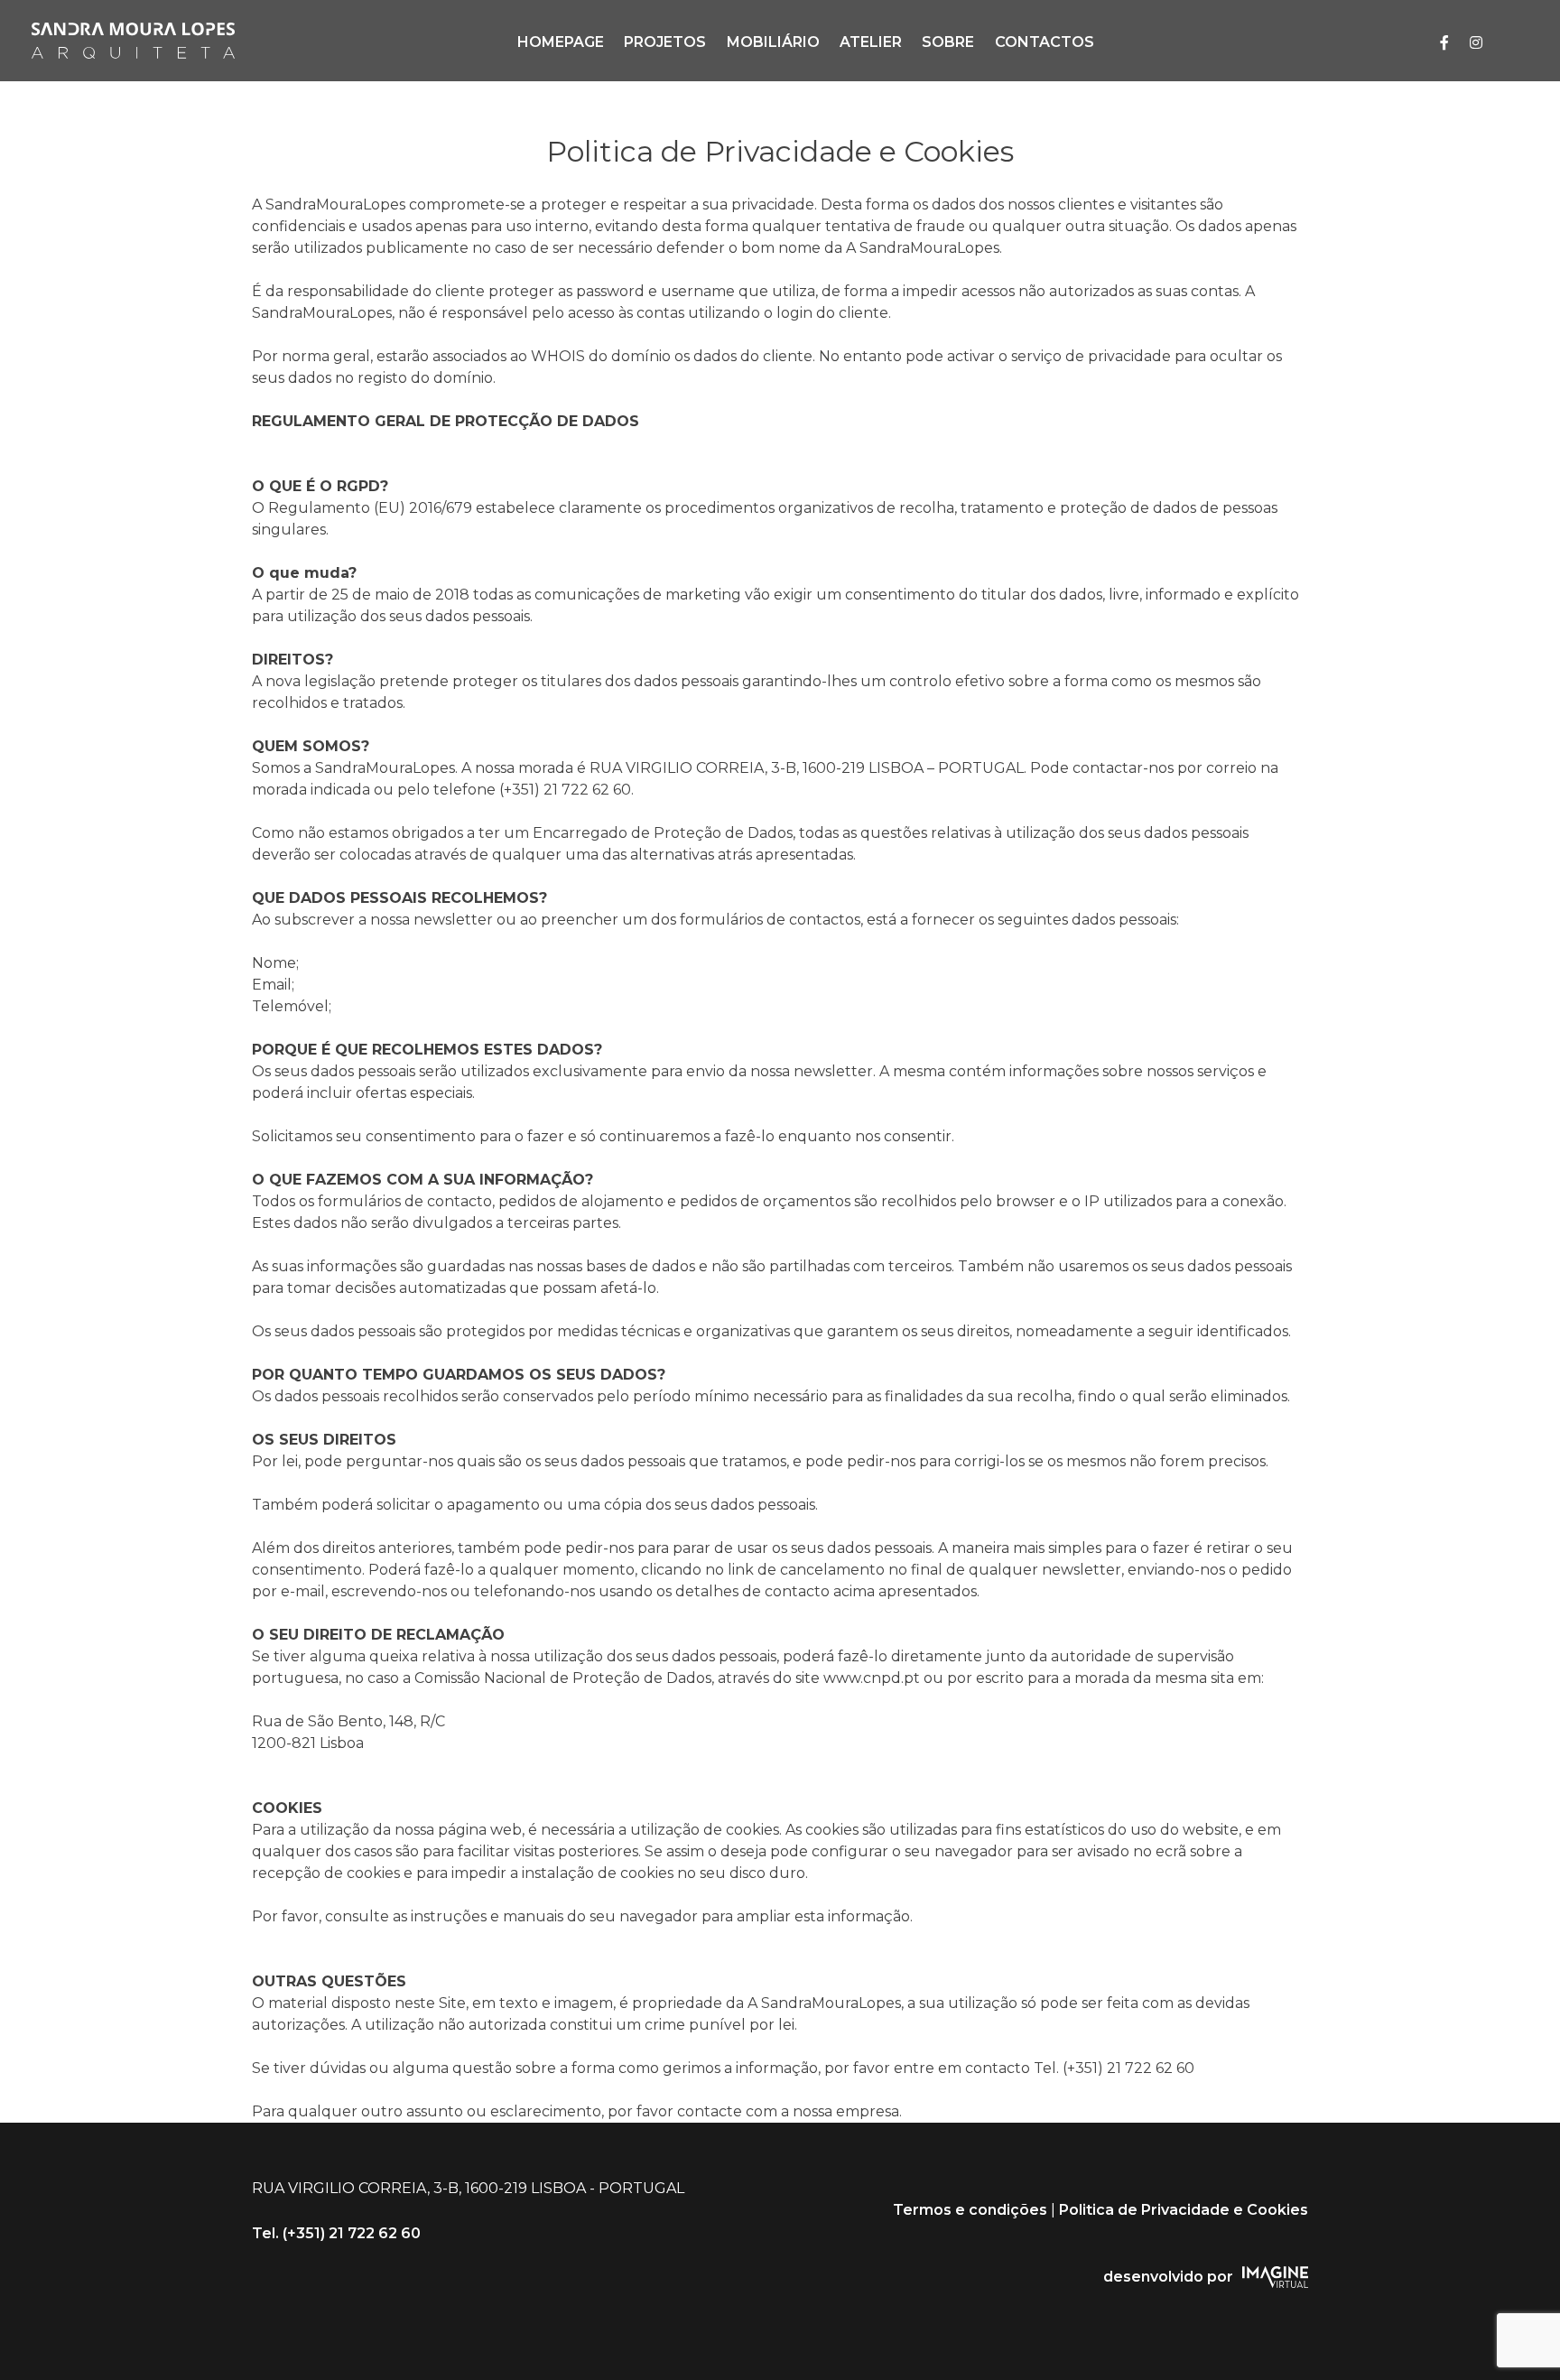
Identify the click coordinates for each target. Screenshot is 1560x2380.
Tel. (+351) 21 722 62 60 (336, 2233)
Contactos (1045, 42)
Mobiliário (773, 42)
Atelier (871, 42)
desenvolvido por (1168, 2277)
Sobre (948, 42)
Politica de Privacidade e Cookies (1184, 2210)
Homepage (561, 42)
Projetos (665, 42)
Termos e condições (970, 2210)
